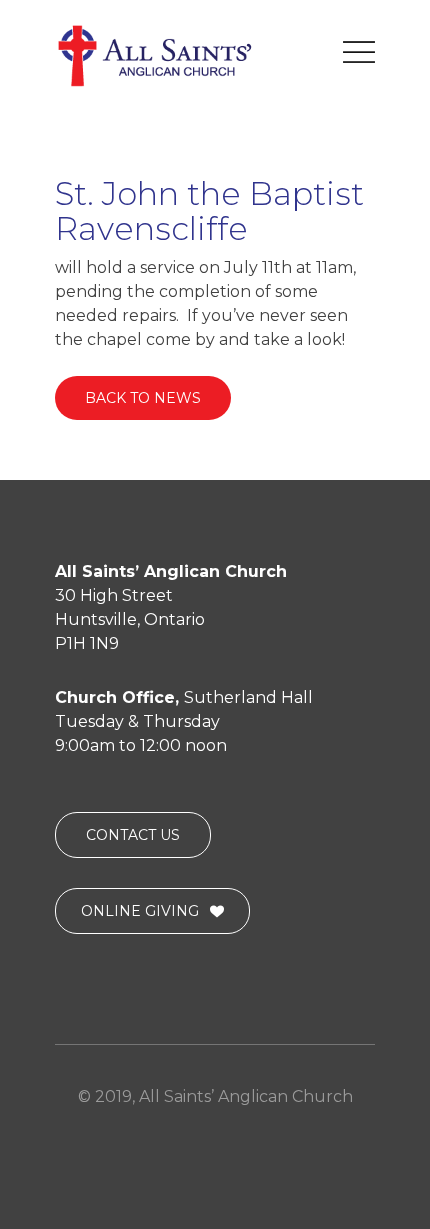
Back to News (143, 398)
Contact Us (133, 835)
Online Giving (140, 911)
